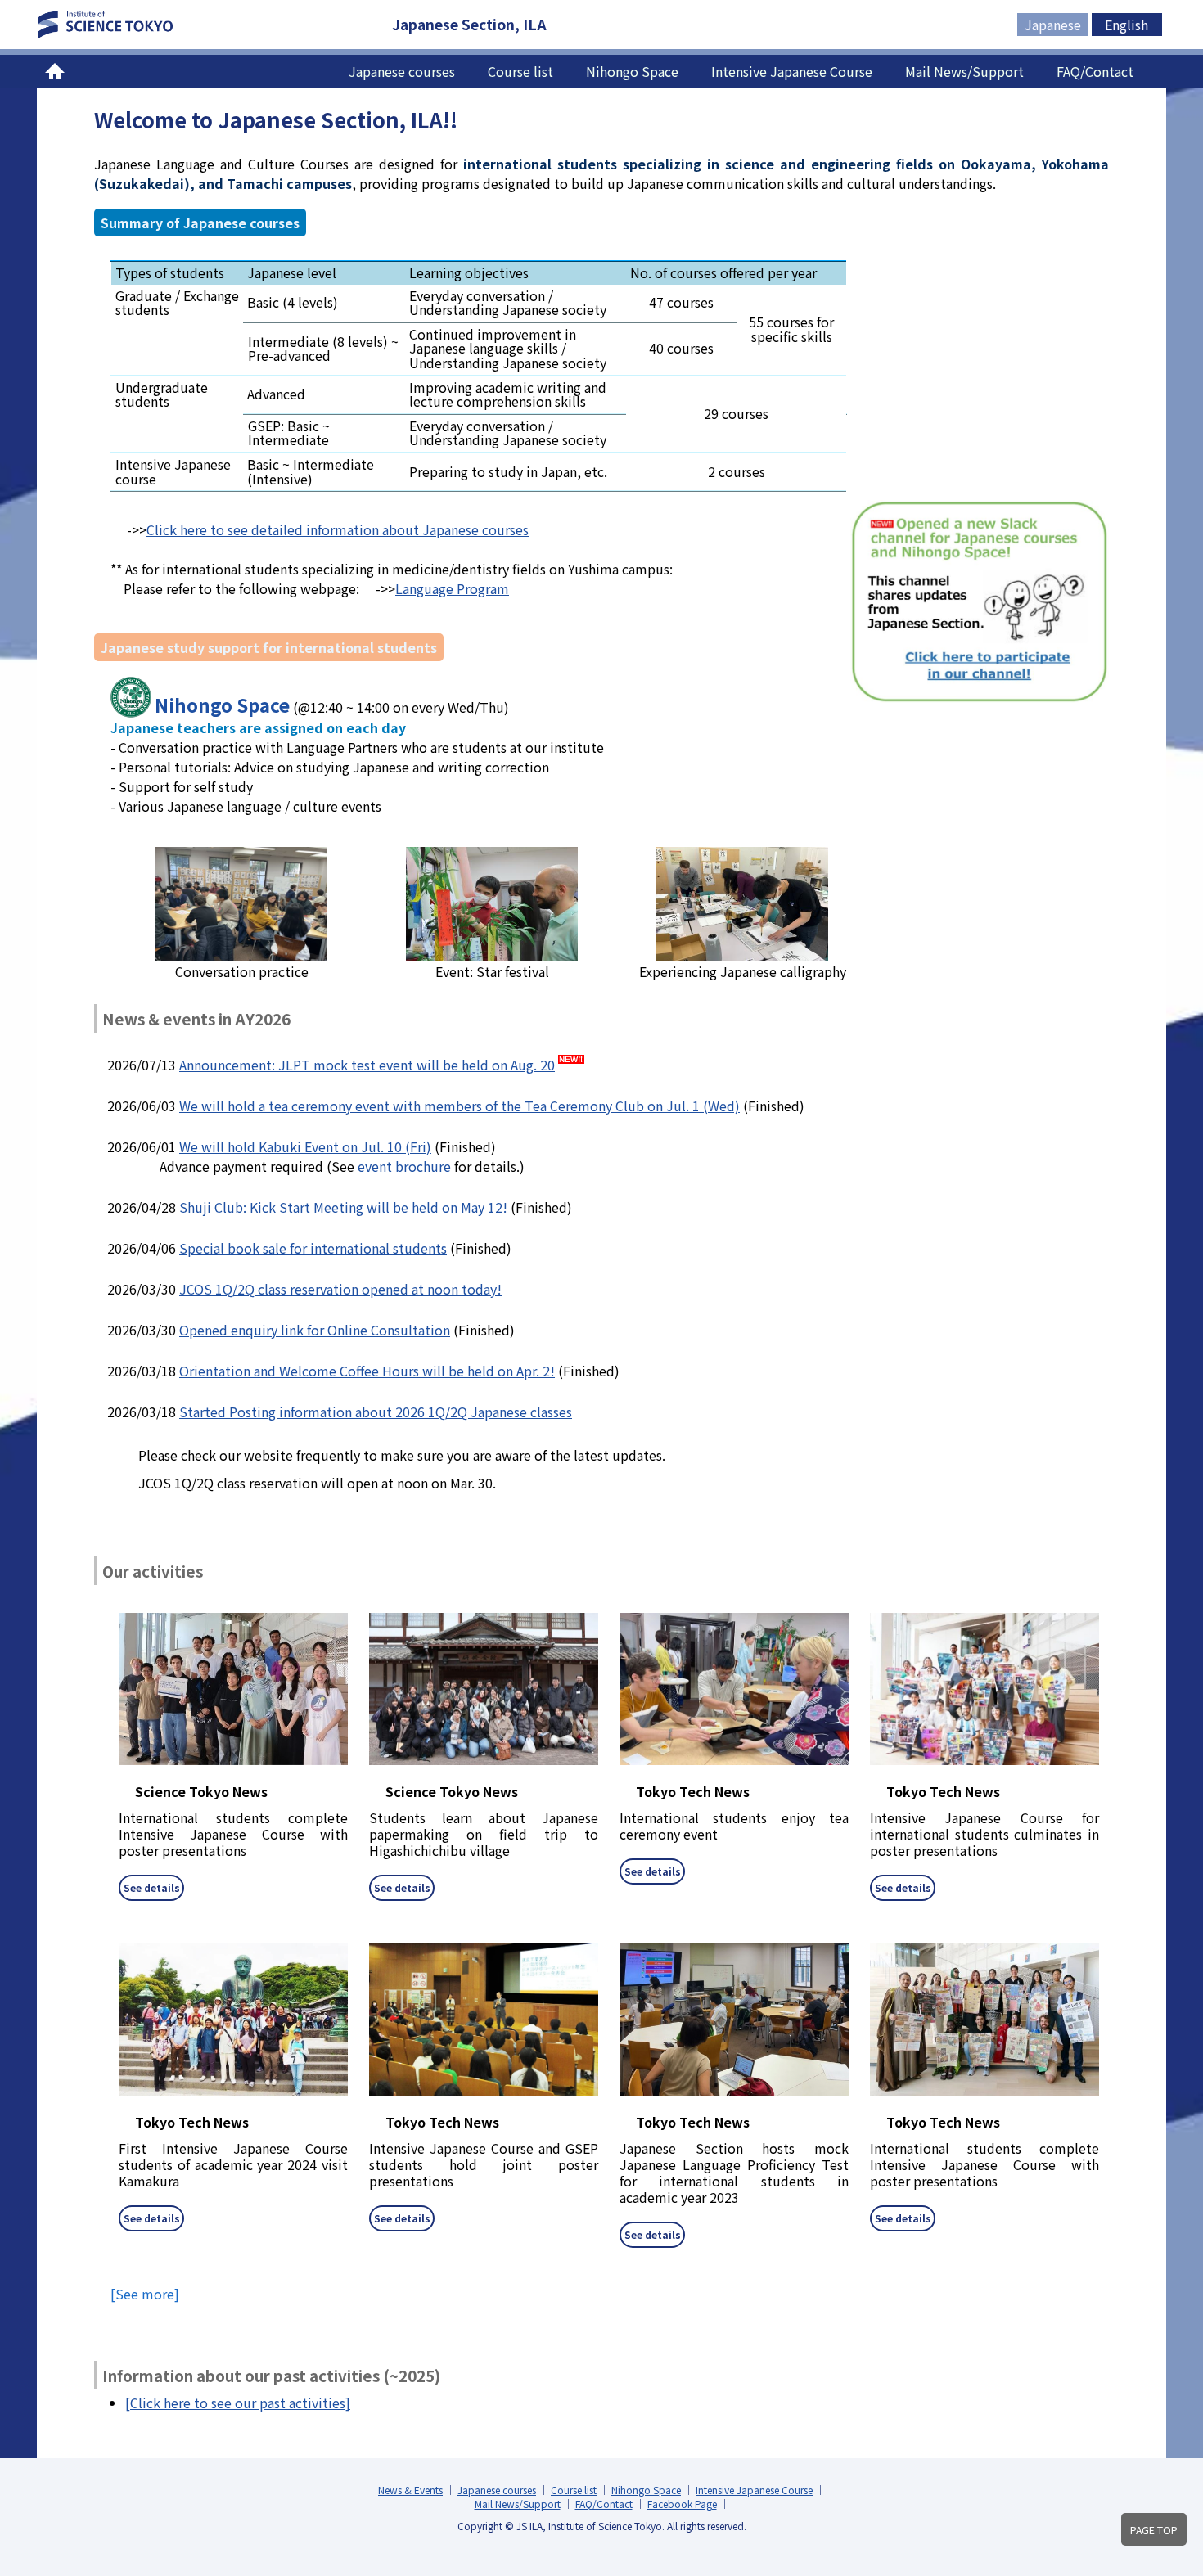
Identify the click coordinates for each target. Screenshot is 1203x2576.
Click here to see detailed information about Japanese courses (338, 529)
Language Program (452, 588)
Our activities (153, 1571)
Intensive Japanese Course (792, 71)
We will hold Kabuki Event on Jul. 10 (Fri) (305, 1146)
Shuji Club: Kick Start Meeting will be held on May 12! (343, 1207)
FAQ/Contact (1095, 71)
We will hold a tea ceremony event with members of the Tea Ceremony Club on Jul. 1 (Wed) (460, 1106)
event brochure (404, 1166)
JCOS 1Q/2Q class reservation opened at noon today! (340, 1289)
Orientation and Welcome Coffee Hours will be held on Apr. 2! (367, 1371)
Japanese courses (402, 71)
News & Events (410, 2490)
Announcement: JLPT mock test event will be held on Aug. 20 (367, 1065)
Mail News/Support (964, 71)
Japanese (1053, 25)
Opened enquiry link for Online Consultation (315, 1330)
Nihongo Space (632, 71)
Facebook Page (682, 2504)
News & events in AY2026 (196, 1018)
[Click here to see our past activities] (238, 2403)
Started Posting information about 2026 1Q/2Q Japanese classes (376, 1412)
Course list (520, 71)
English (1126, 25)
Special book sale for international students (313, 1248)
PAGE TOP (1154, 2530)
